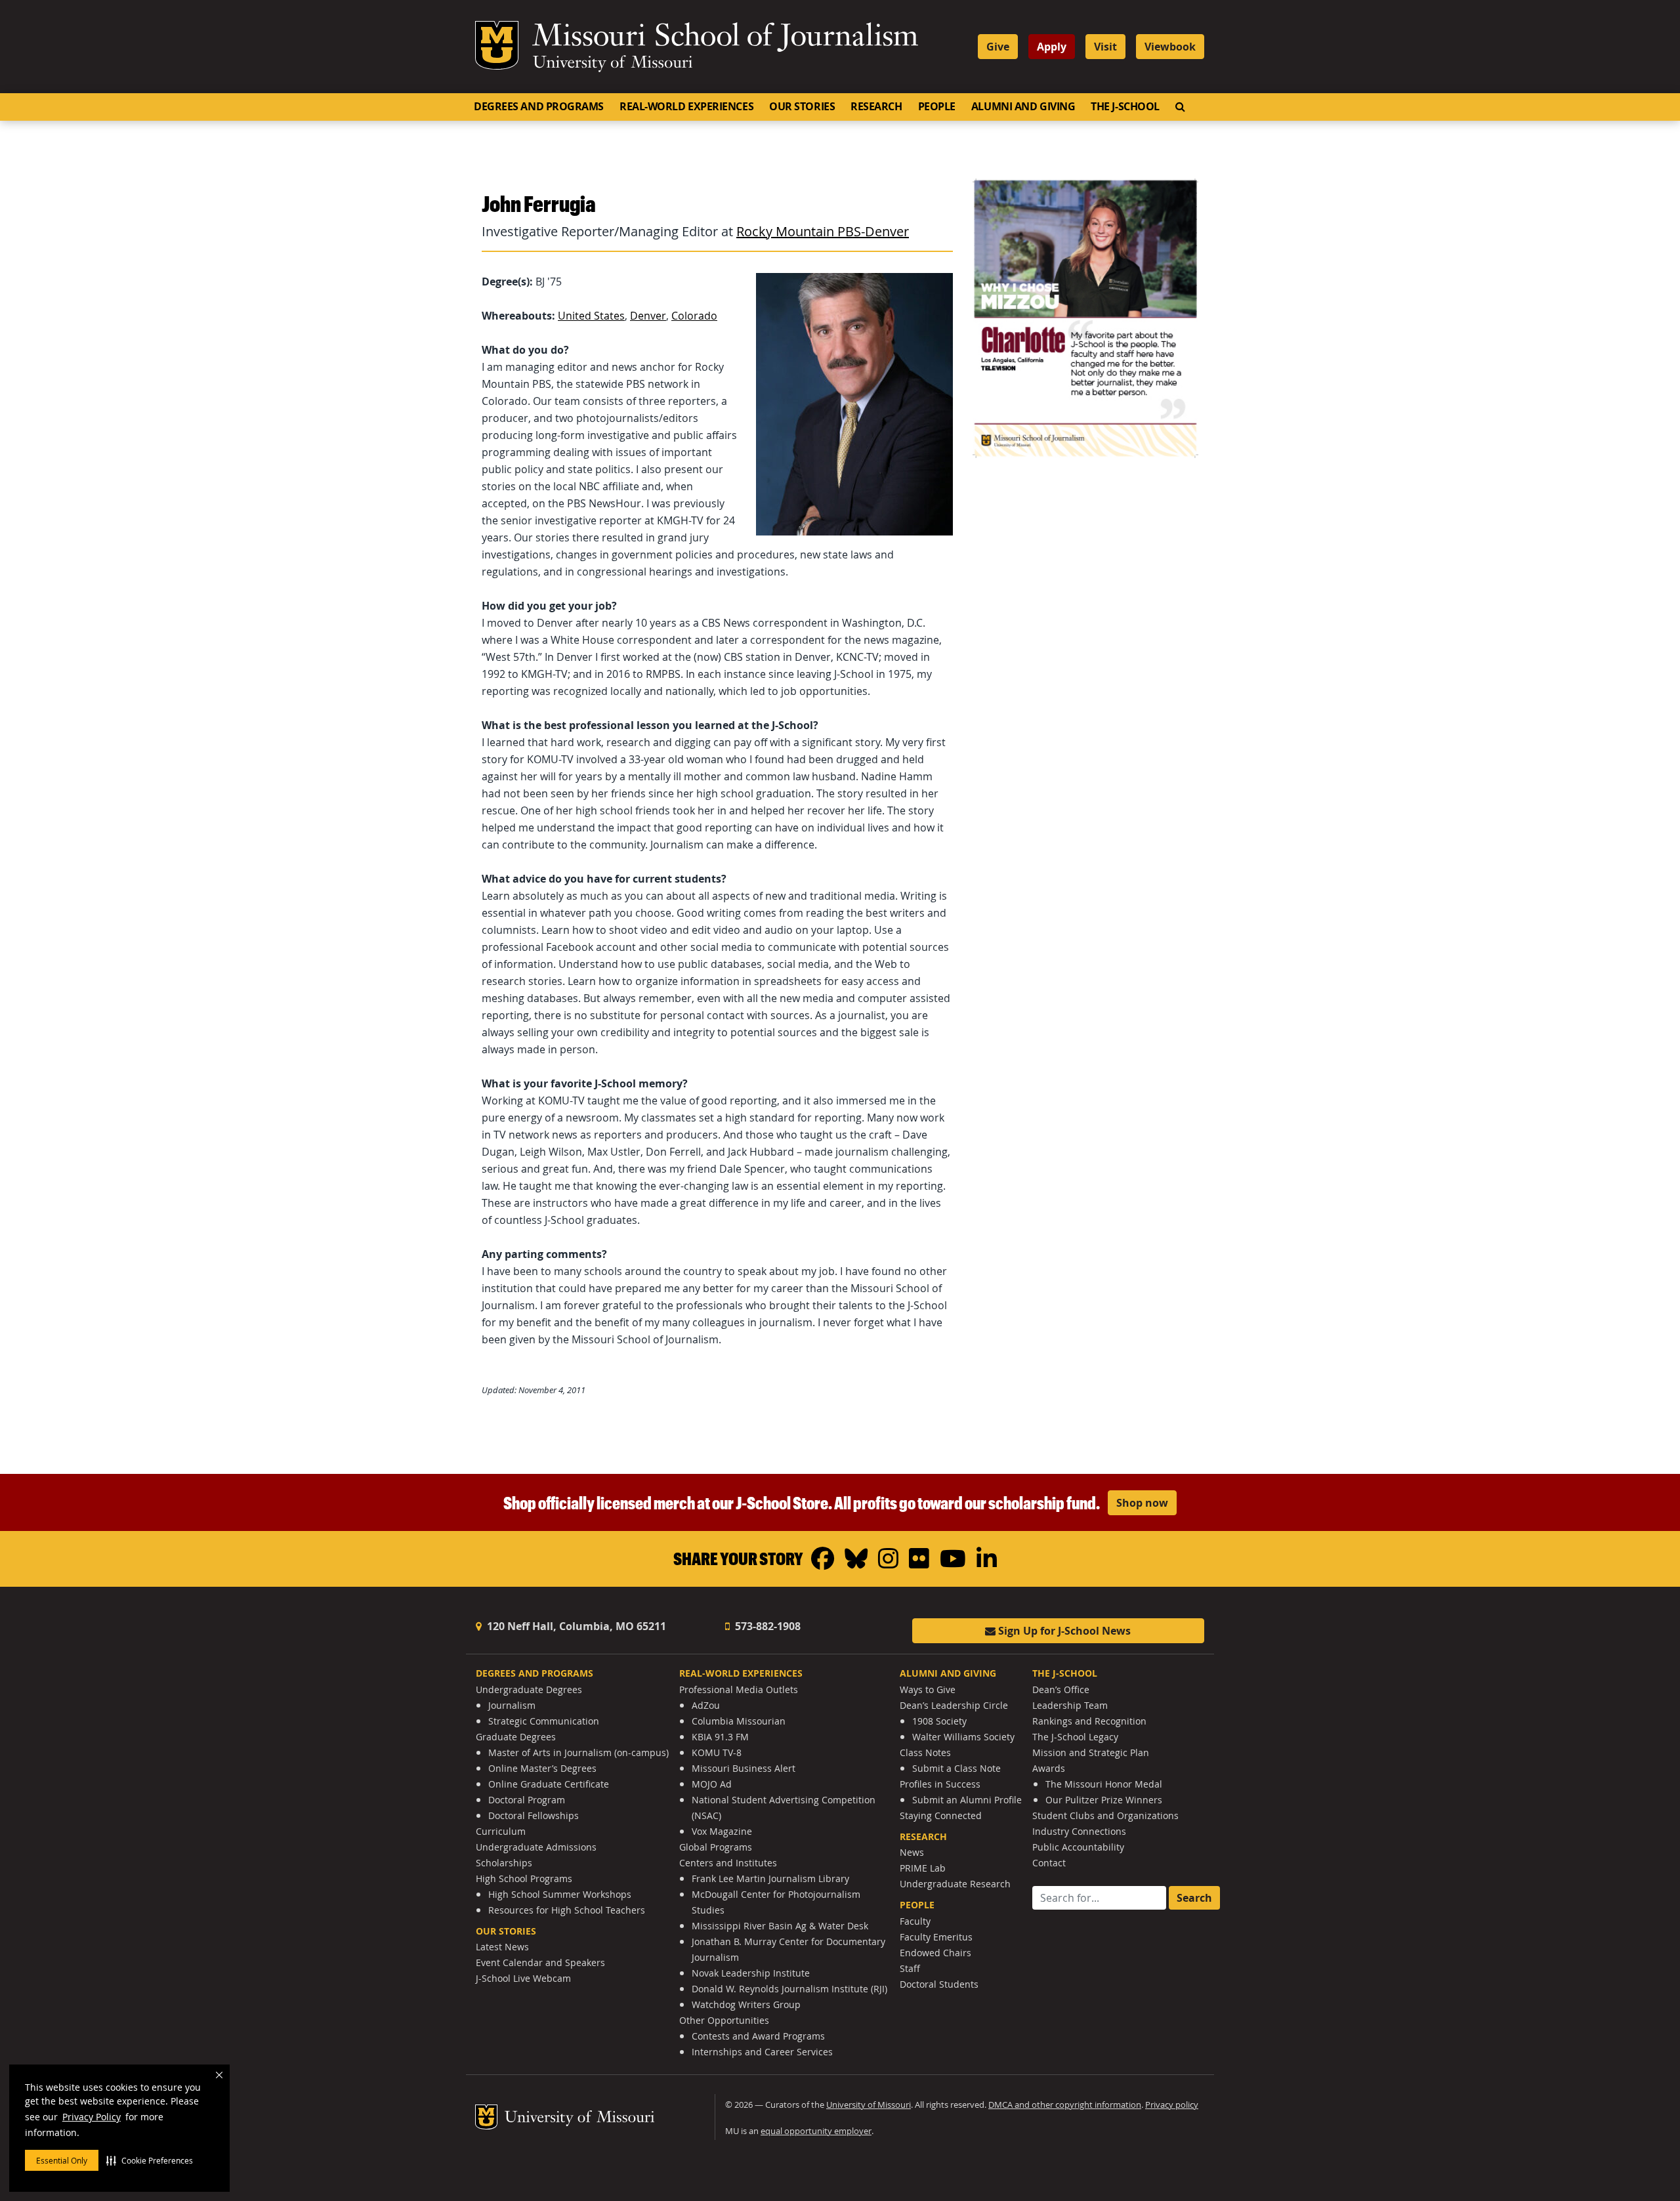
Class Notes (925, 1752)
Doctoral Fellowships (534, 1815)
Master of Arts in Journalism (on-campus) (578, 1752)
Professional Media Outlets (739, 1689)
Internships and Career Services (762, 2052)
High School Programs (524, 1878)
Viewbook (1170, 47)
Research (876, 106)
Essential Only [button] (62, 2160)
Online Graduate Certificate (549, 1784)
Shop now (1142, 1503)
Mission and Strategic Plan (1091, 1752)
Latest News (502, 1947)
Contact (1049, 1863)
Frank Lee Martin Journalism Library (770, 1878)
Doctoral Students (939, 1984)
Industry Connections (1079, 1831)
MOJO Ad (712, 1784)
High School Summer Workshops (560, 1894)
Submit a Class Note (956, 1768)
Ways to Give (928, 1689)
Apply (1052, 47)
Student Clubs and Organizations (1105, 1815)
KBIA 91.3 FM (720, 1737)
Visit (1105, 47)
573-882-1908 (766, 1626)
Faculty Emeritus (936, 1937)
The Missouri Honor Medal (1104, 1784)
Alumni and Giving (1023, 106)
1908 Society (939, 1721)
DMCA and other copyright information (1065, 2105)
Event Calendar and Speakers (540, 1962)
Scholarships (504, 1863)
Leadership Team (1070, 1705)
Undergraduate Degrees (529, 1689)
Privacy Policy (92, 2117)
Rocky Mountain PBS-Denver (823, 231)
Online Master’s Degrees (542, 1768)
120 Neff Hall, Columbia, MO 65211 (575, 1626)
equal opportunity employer (816, 2131)
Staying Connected (941, 1815)
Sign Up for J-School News (1063, 1631)
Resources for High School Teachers (567, 1910)
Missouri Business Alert (744, 1768)
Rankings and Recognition (1089, 1721)
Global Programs (716, 1847)
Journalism (512, 1705)
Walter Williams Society (963, 1737)
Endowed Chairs (935, 1953)
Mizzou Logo (497, 45)
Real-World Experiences (686, 106)
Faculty (915, 1921)
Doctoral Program (527, 1800)
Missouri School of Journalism (725, 38)
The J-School (1125, 106)
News (912, 1852)
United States (591, 316)
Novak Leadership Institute (751, 1973)
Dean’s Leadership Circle (954, 1705)
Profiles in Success (940, 1784)
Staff (910, 1968)
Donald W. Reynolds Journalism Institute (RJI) (789, 1989)
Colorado (694, 316)
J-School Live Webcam (523, 1978)
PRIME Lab (923, 1868)
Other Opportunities (724, 2020)
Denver (648, 316)
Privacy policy (1172, 2105)
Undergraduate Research (955, 1884)
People (937, 106)
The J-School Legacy (1075, 1737)
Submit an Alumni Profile (967, 1800)
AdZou (706, 1705)
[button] (150, 2160)
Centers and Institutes (728, 1863)
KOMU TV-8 (717, 1752)
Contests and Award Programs (758, 2036)
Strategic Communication (544, 1721)
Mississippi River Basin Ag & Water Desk (780, 1926)
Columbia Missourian (739, 1721)
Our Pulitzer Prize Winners (1104, 1800)
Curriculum (501, 1831)
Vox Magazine (722, 1831)
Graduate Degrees (516, 1737)
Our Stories (802, 106)
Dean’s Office (1061, 1689)
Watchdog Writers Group (746, 2004)
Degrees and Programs (539, 106)
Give (998, 47)
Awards (1049, 1768)
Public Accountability (1078, 1847)
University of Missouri (613, 64)
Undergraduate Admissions (536, 1847)
